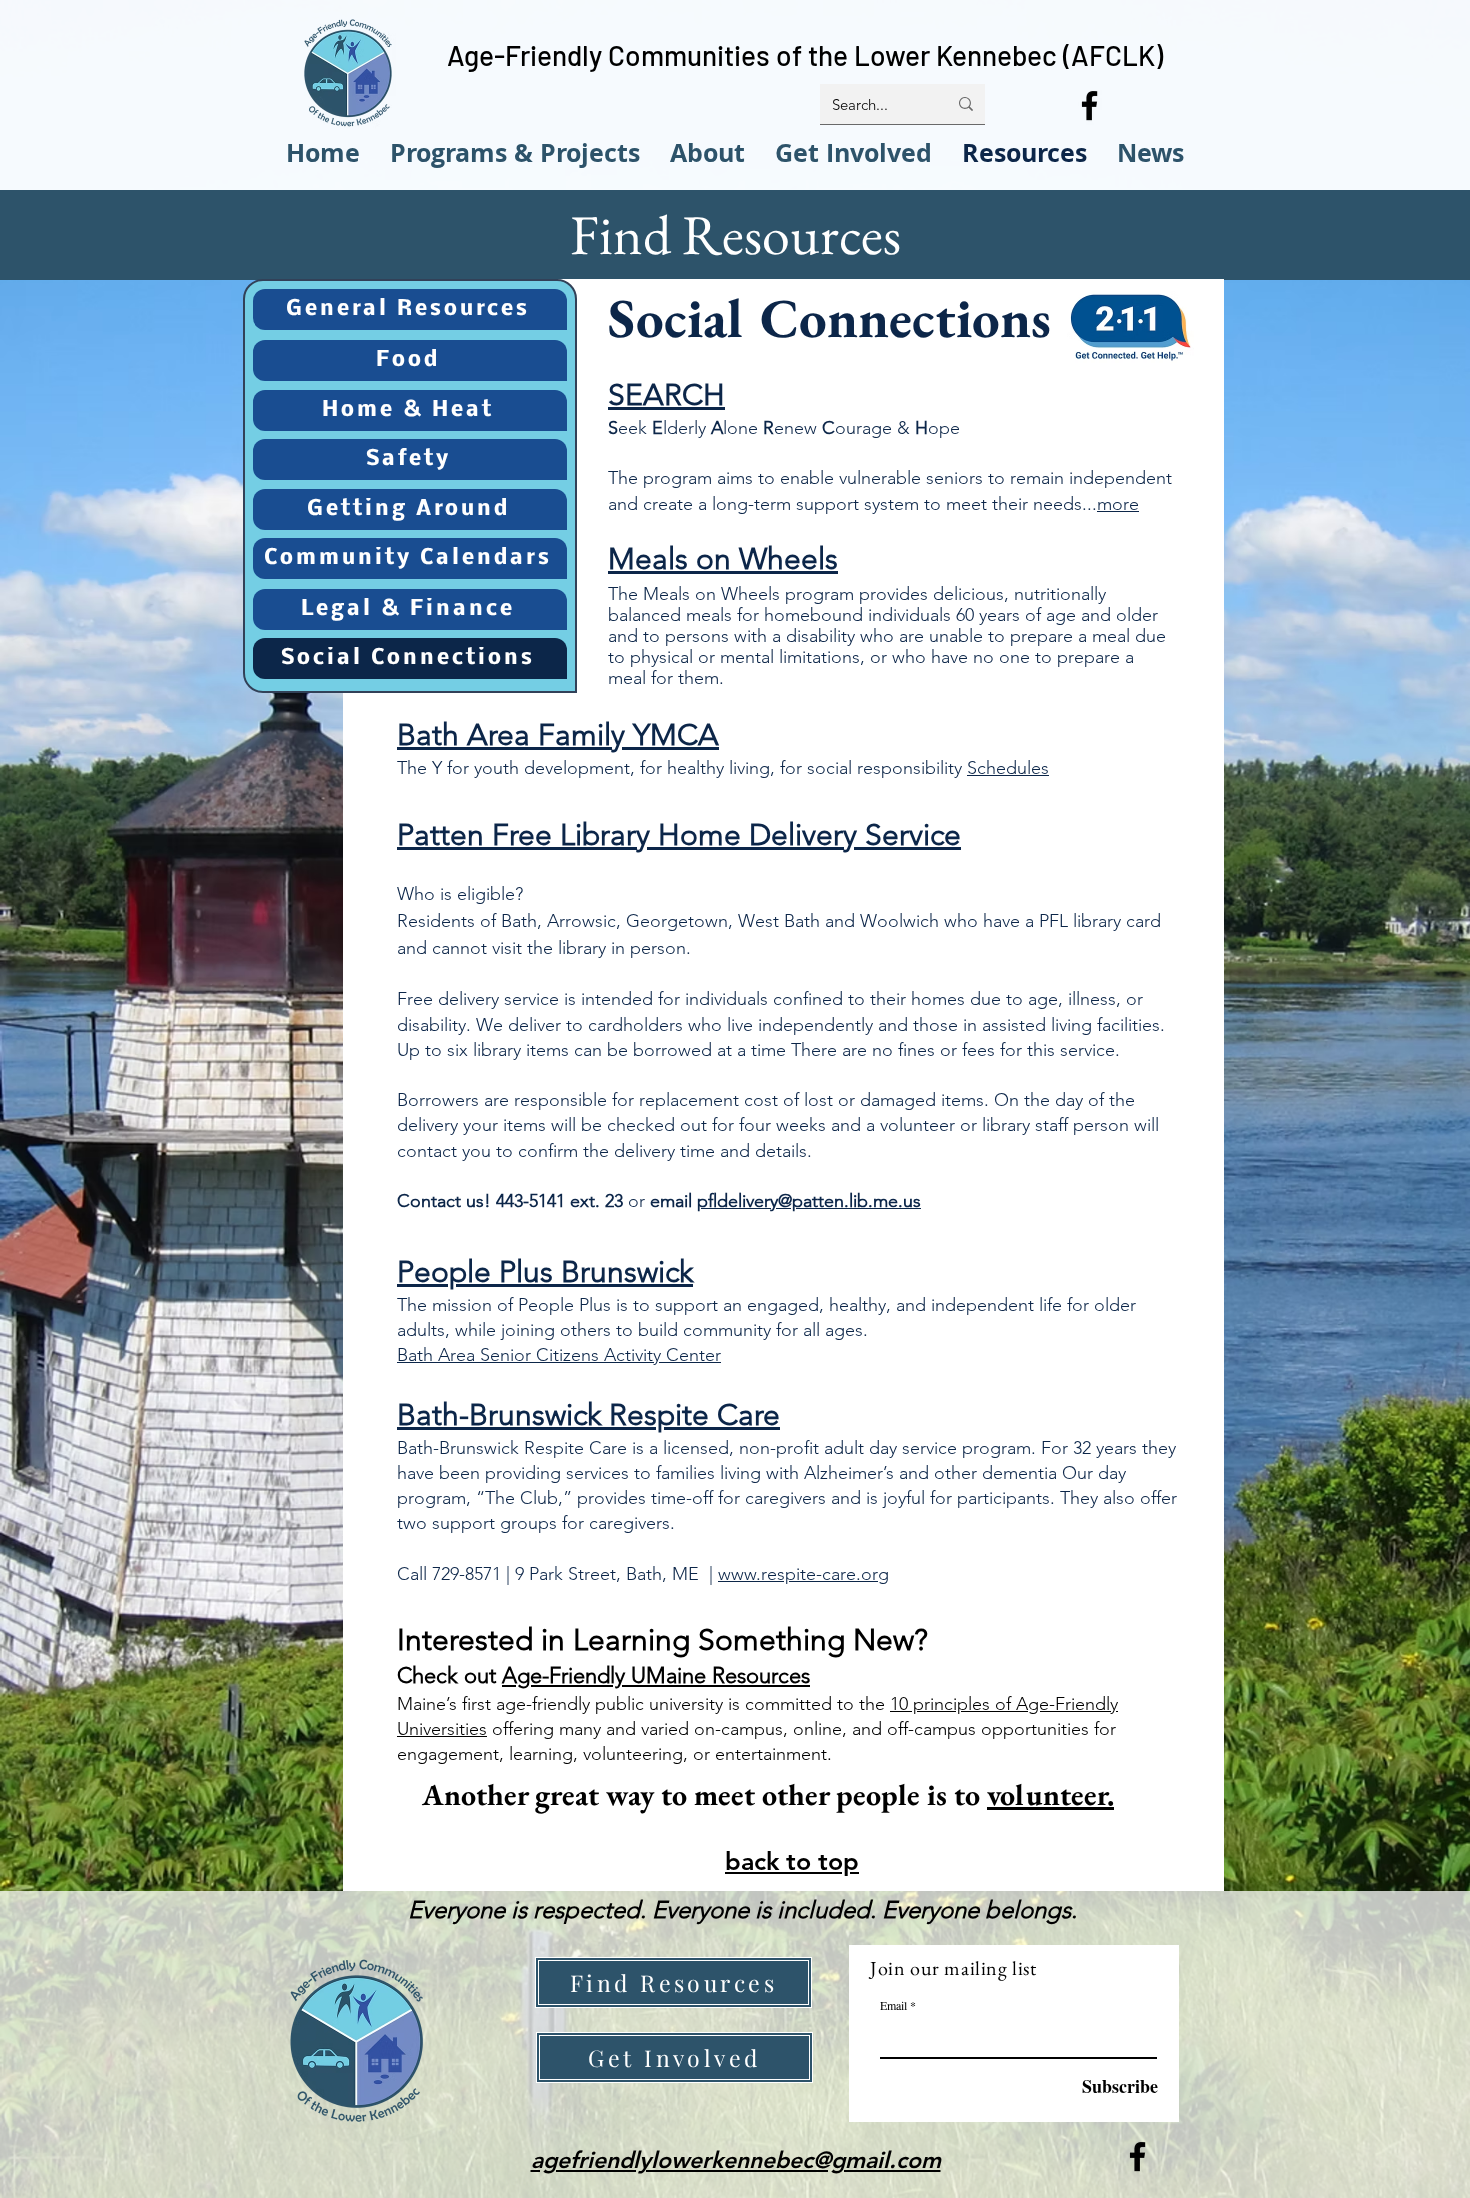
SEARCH (666, 395)
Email (893, 2005)
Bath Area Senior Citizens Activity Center (559, 1355)
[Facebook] (1089, 105)
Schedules (1008, 768)
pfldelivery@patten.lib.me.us (809, 1201)
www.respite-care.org (803, 1574)
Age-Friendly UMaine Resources (656, 1675)
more (1118, 504)
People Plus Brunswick (545, 1272)
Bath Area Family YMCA (558, 735)
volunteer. (1050, 1794)
